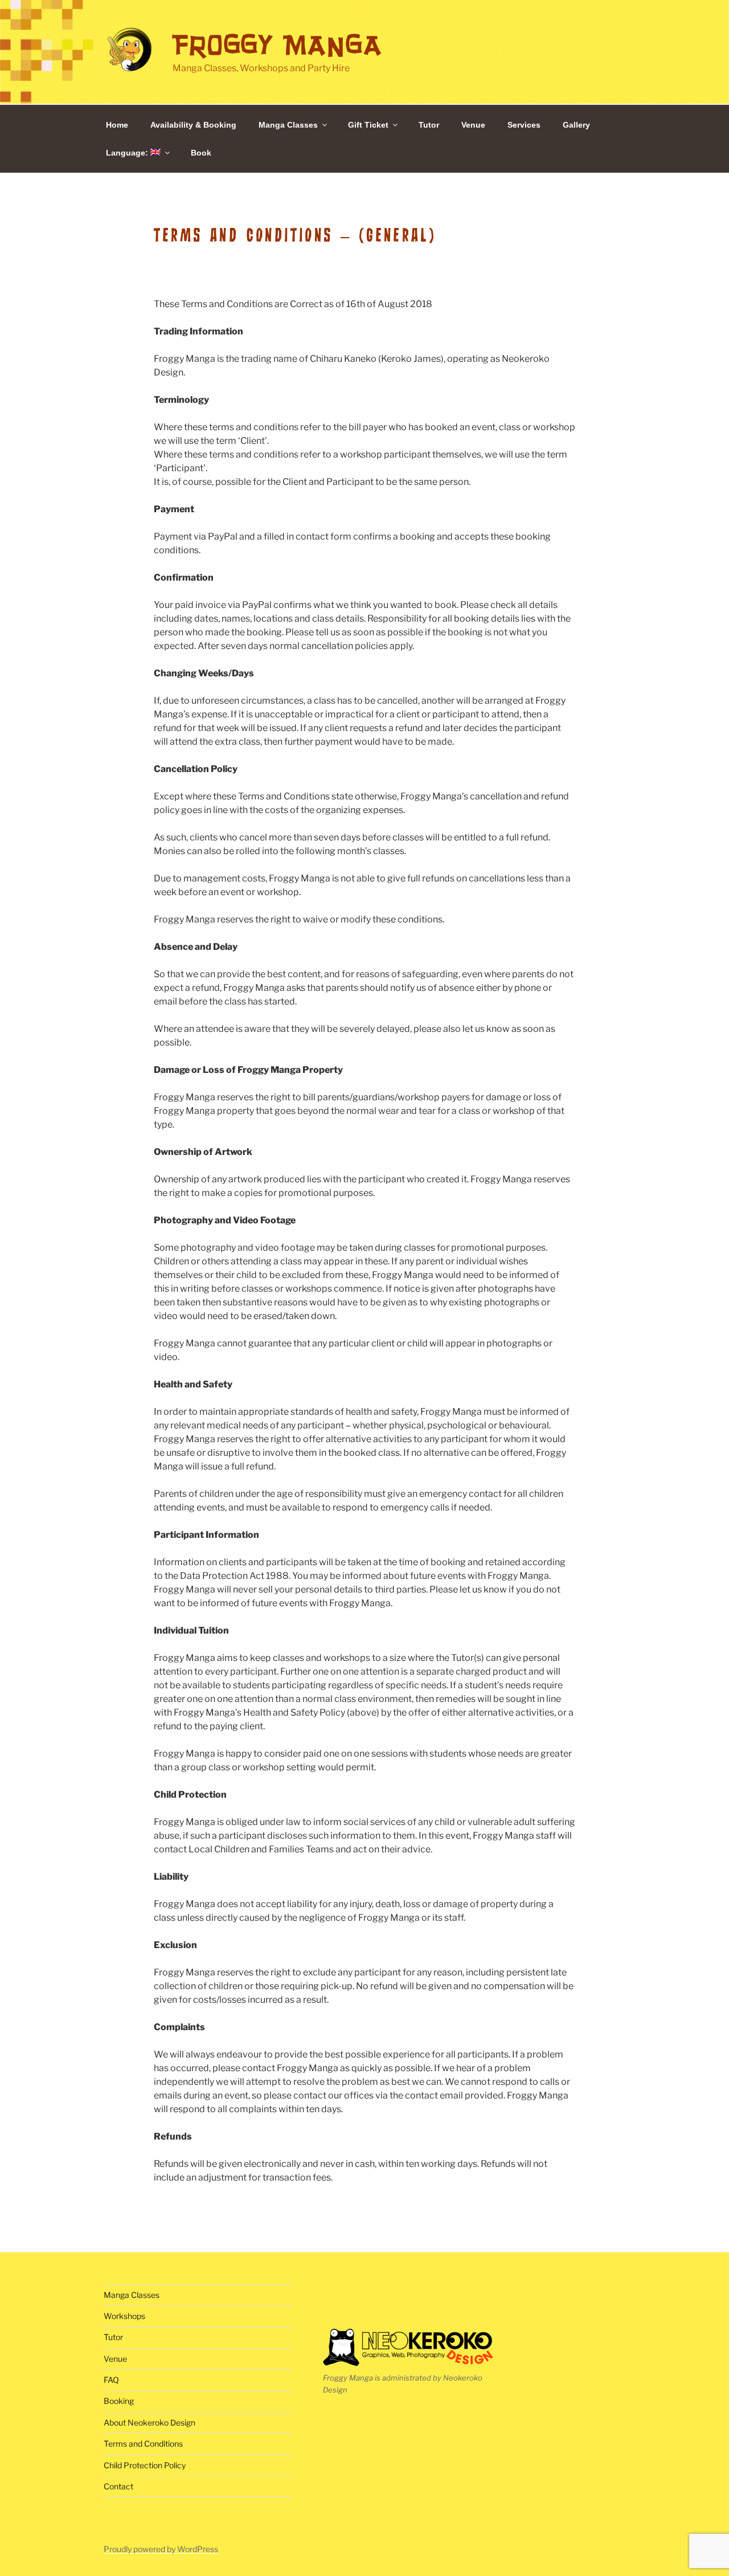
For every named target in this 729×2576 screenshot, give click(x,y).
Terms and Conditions (143, 2444)
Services (524, 125)
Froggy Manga (277, 45)
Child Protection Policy (145, 2465)
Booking (119, 2401)
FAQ (111, 2380)
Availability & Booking (193, 125)
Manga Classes (288, 125)
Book (201, 153)
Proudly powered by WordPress (161, 2549)
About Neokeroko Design (150, 2422)
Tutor (429, 125)
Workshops (124, 2316)
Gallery (576, 125)
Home (117, 125)
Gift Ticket (368, 125)
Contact (118, 2486)
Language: (128, 153)
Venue (473, 125)
